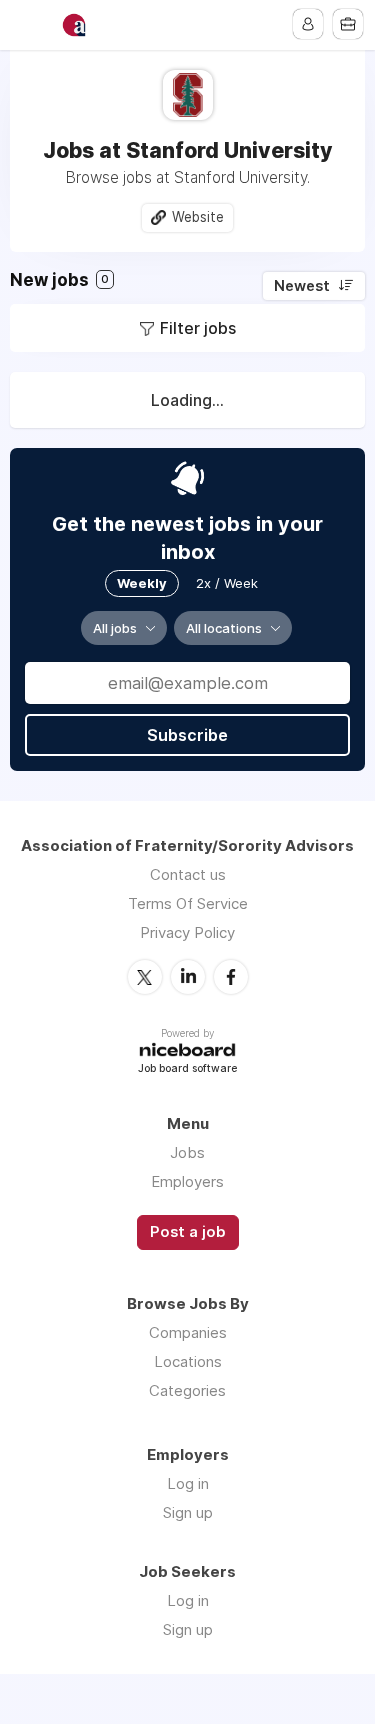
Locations (188, 1361)
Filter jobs (198, 328)
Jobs (187, 1152)
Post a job (188, 1232)
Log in (188, 1483)
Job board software (187, 1069)
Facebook (231, 977)
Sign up (188, 1512)
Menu (27, 25)
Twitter (145, 977)
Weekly (142, 583)
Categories (187, 1390)
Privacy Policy (187, 932)
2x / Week (227, 583)
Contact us (188, 874)
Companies (188, 1332)
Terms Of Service (188, 903)
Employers (187, 1181)
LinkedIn (188, 977)
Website (198, 217)
